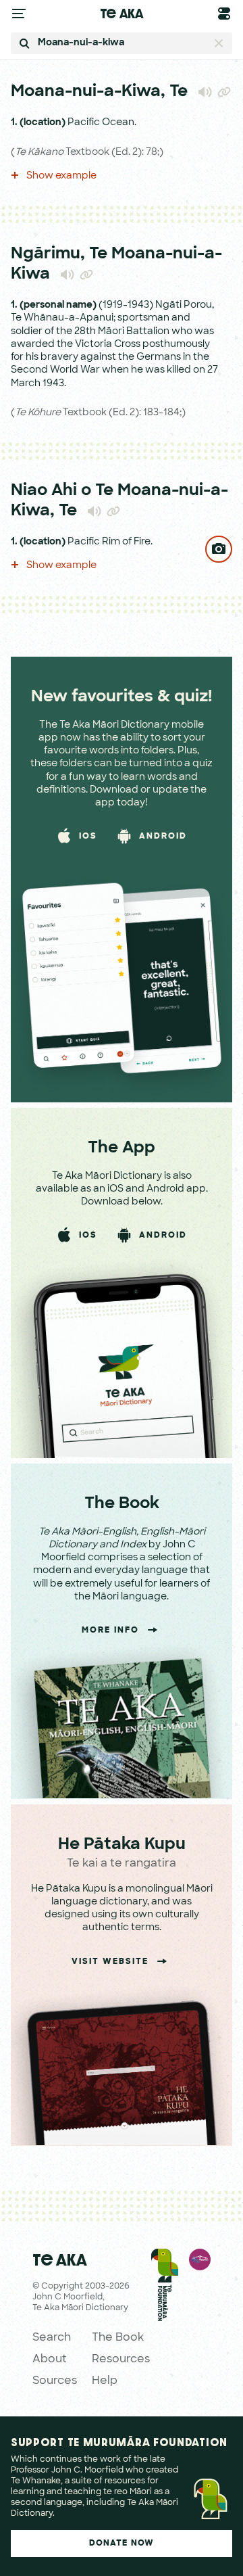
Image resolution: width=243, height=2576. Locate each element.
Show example (60, 176)
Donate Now (122, 2544)
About (50, 2360)
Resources (121, 2360)
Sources (55, 2381)
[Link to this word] (224, 93)
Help (105, 2381)
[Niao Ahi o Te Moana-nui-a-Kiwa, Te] (219, 549)
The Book (118, 2338)
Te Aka (122, 13)
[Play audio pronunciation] (205, 92)
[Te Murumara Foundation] (165, 2319)
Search (52, 2338)
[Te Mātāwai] (200, 2319)
